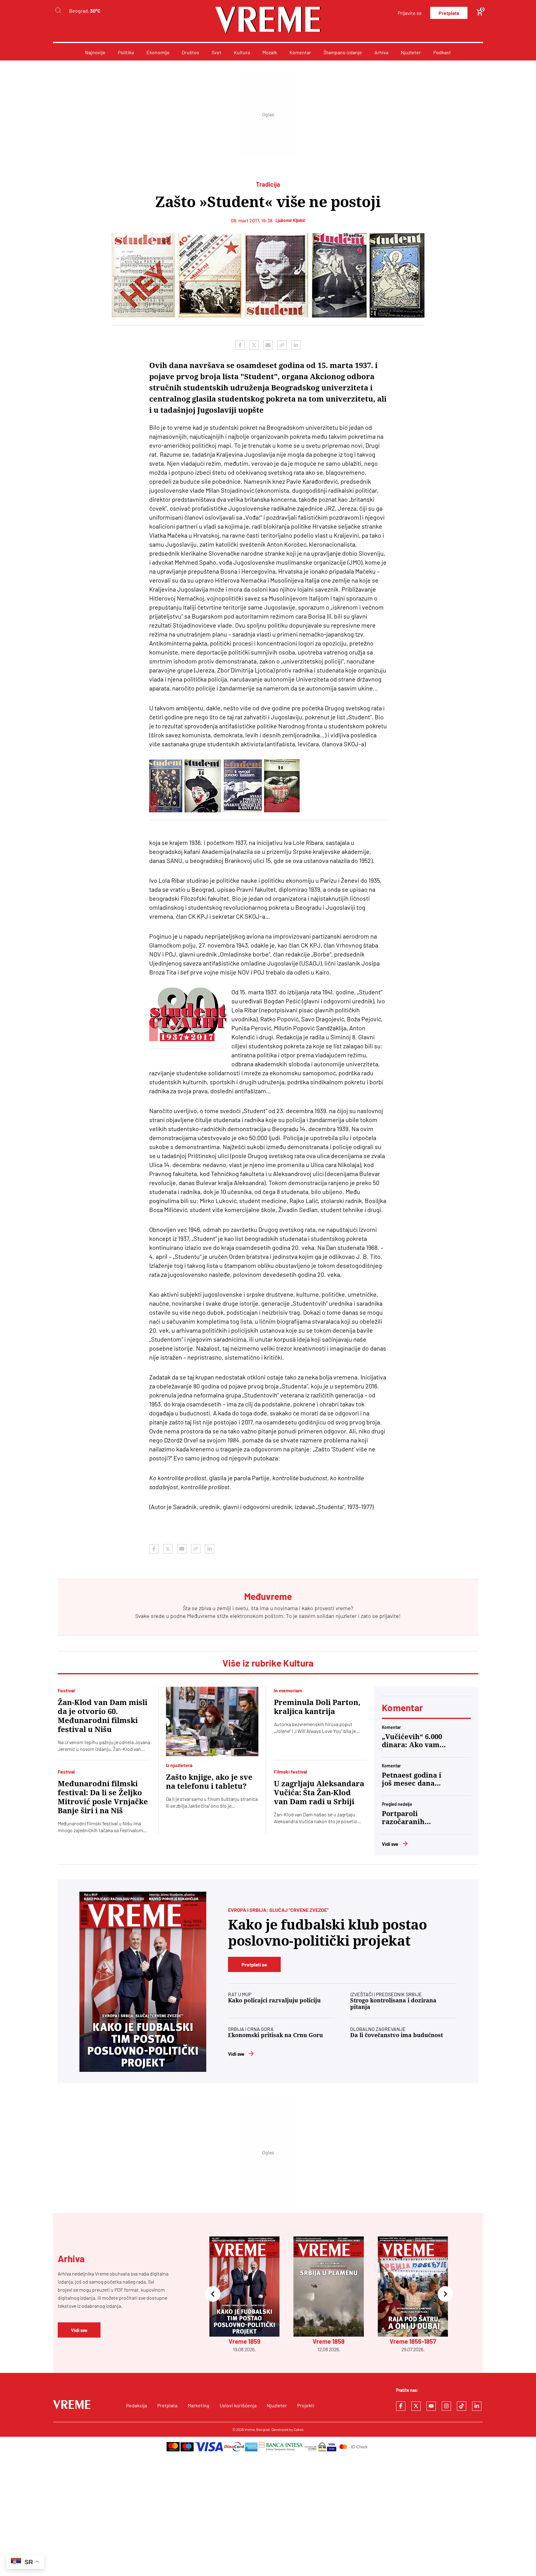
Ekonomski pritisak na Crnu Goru (275, 2035)
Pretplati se (254, 1964)
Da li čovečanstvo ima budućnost (397, 2035)
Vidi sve (390, 1844)
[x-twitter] (416, 2406)
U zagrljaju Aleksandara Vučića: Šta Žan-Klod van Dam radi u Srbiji (319, 1793)
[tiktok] (462, 2406)
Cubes (299, 2429)
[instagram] (446, 2406)
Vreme (250, 2429)
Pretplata (449, 13)
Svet (217, 52)
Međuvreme (201, 1616)
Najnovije (95, 52)
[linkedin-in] (477, 2406)
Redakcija (136, 2405)
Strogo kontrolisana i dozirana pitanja (393, 2004)
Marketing (199, 2405)
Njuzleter (411, 52)
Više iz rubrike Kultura (268, 1663)
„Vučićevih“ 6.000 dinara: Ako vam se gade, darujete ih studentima (412, 1741)
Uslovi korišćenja (238, 2405)
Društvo (190, 52)
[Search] (58, 11)
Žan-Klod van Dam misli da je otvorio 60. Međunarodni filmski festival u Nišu (103, 1716)
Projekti (306, 2405)
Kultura (242, 52)
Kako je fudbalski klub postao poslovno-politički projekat (327, 1933)
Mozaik (270, 52)
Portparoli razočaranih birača (403, 1818)
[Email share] (268, 345)
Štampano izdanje (343, 52)
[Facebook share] (240, 345)
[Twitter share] (254, 345)
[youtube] (431, 2406)
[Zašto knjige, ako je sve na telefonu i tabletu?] (212, 1721)
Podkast (442, 52)
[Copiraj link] (282, 345)
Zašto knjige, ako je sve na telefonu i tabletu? (209, 1782)
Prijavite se (410, 13)
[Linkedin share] (296, 345)
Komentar (300, 52)
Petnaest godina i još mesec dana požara (412, 1779)
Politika (126, 52)
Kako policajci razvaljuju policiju (274, 2000)
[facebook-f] (401, 2406)
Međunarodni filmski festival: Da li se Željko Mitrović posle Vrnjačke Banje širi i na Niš (103, 1797)
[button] (213, 2295)
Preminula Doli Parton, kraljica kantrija (317, 1707)
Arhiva (381, 52)
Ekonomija (158, 52)
